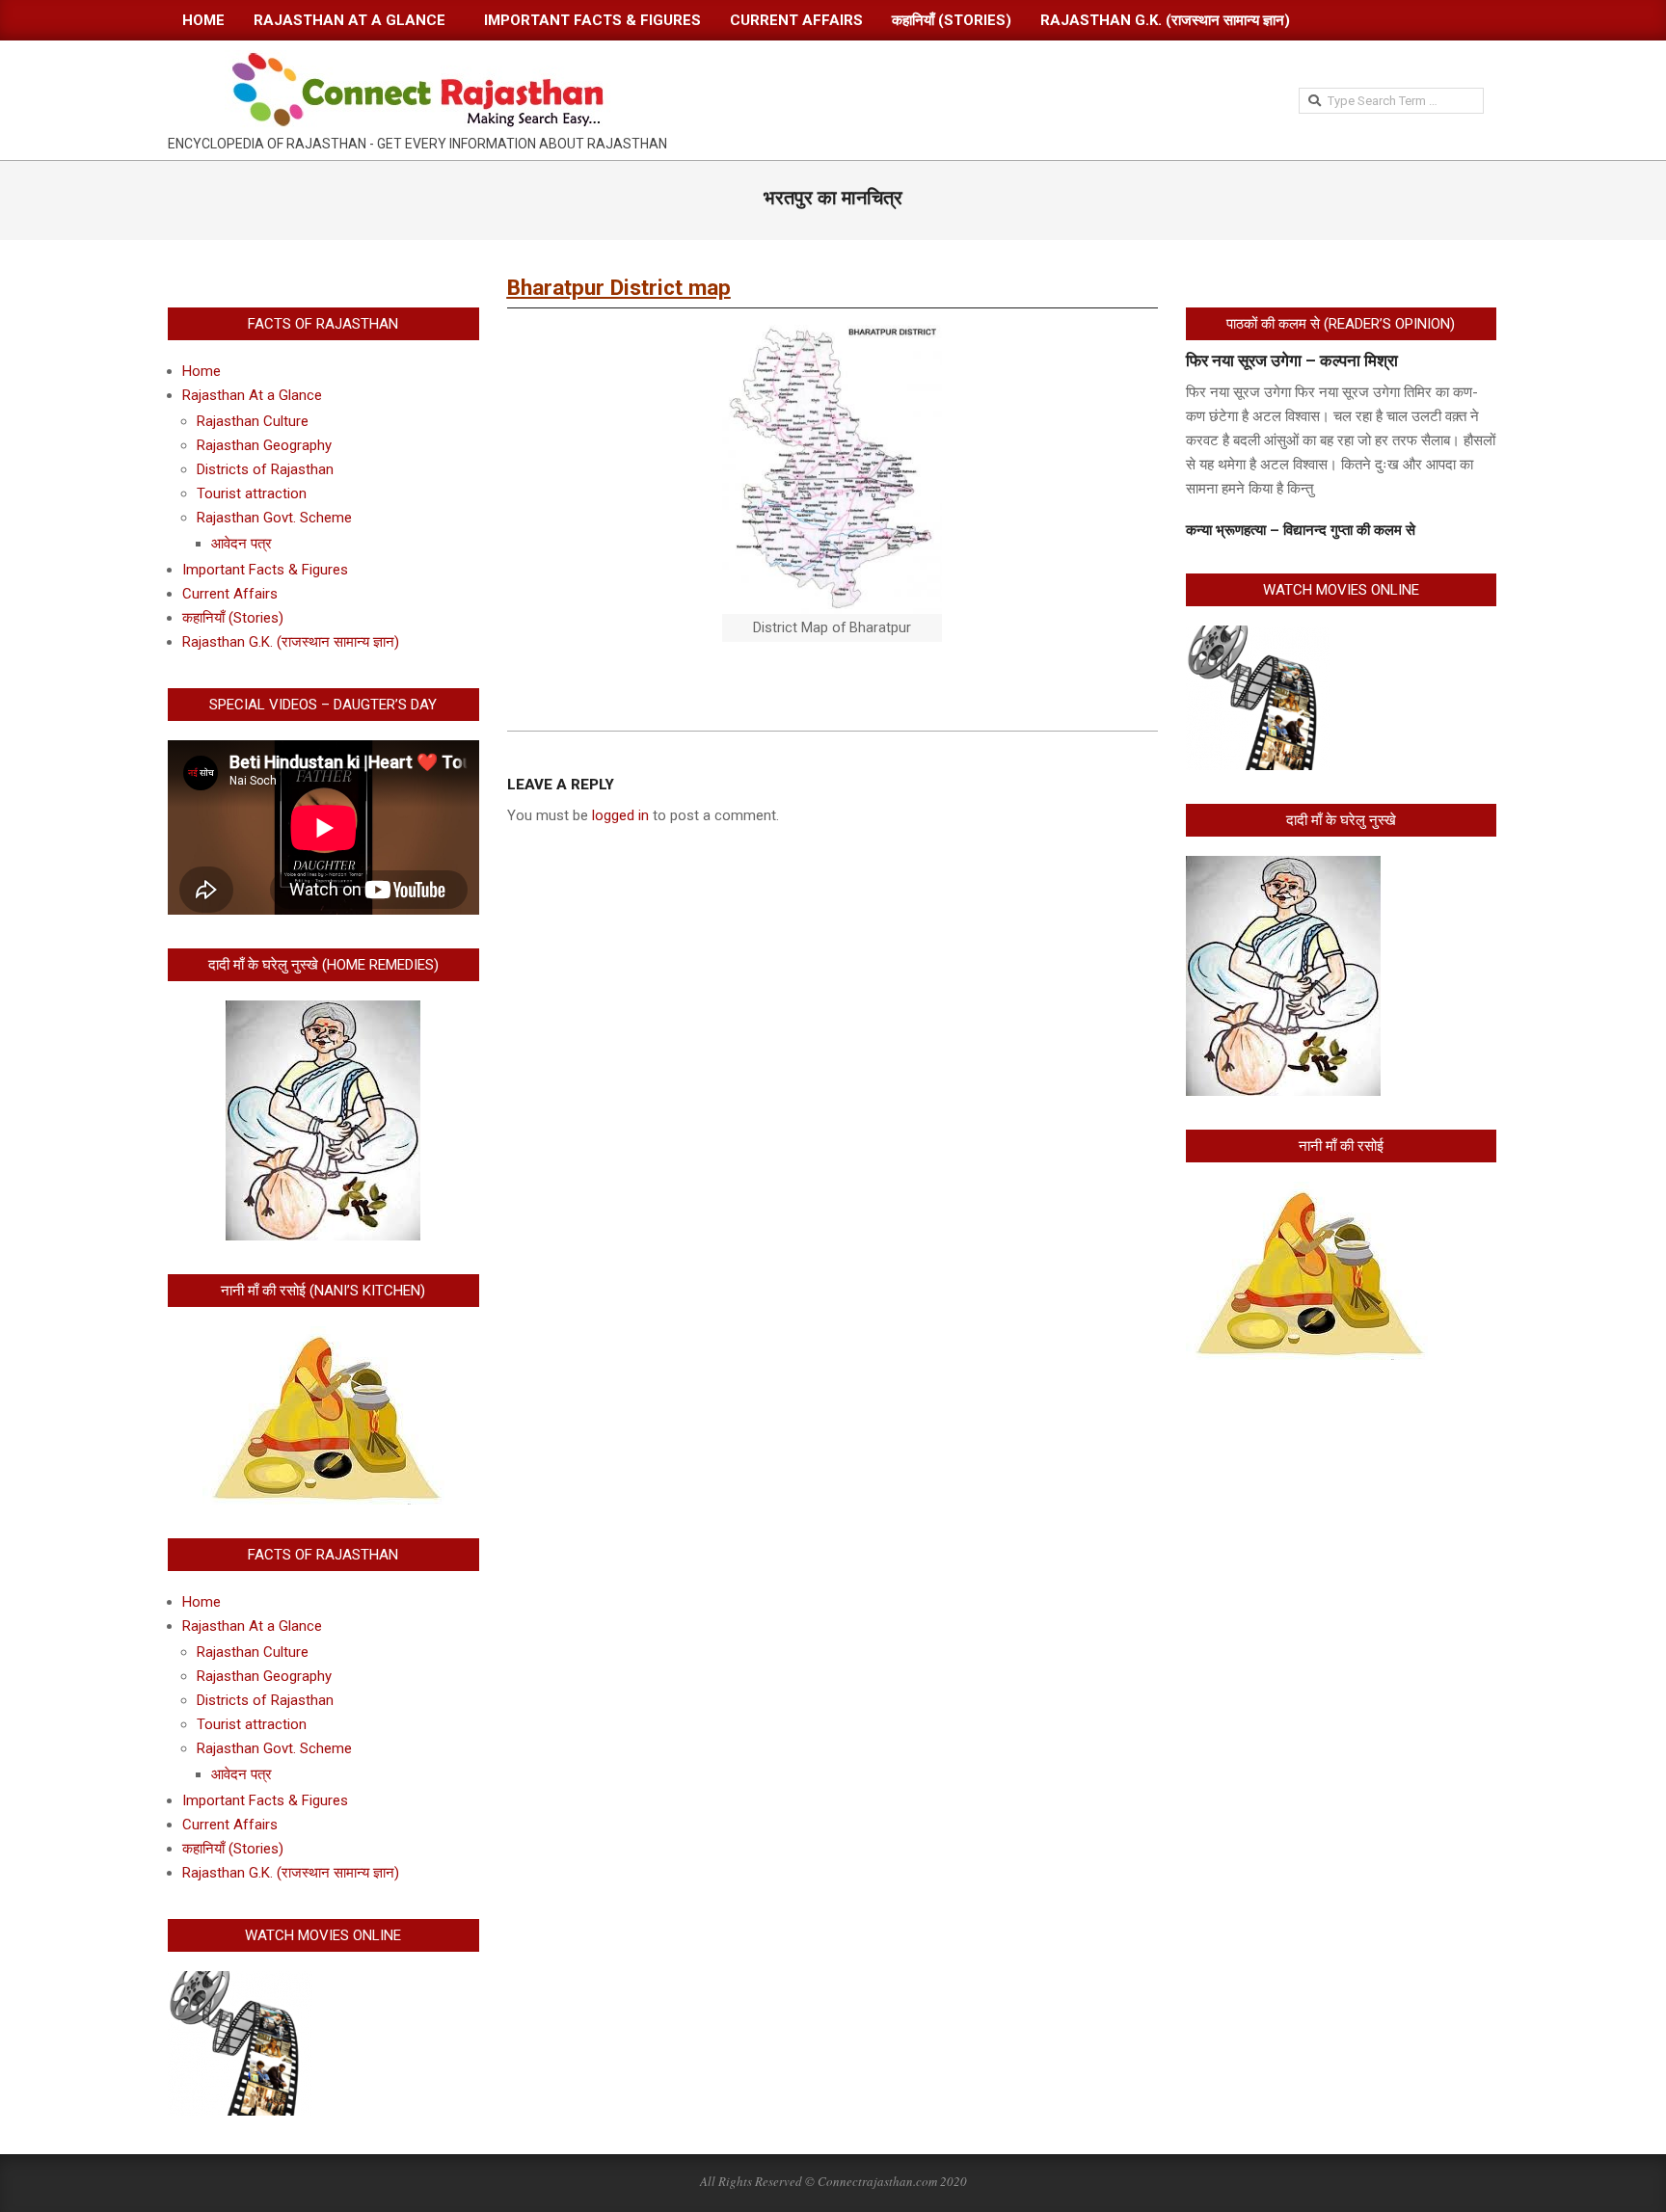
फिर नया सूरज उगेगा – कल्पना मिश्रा (1292, 360)
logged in (620, 815)
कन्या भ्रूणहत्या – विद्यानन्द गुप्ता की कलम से (1301, 530)
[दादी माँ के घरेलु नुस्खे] (1283, 867)
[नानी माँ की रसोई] (1307, 1193)
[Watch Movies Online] (240, 1983)
